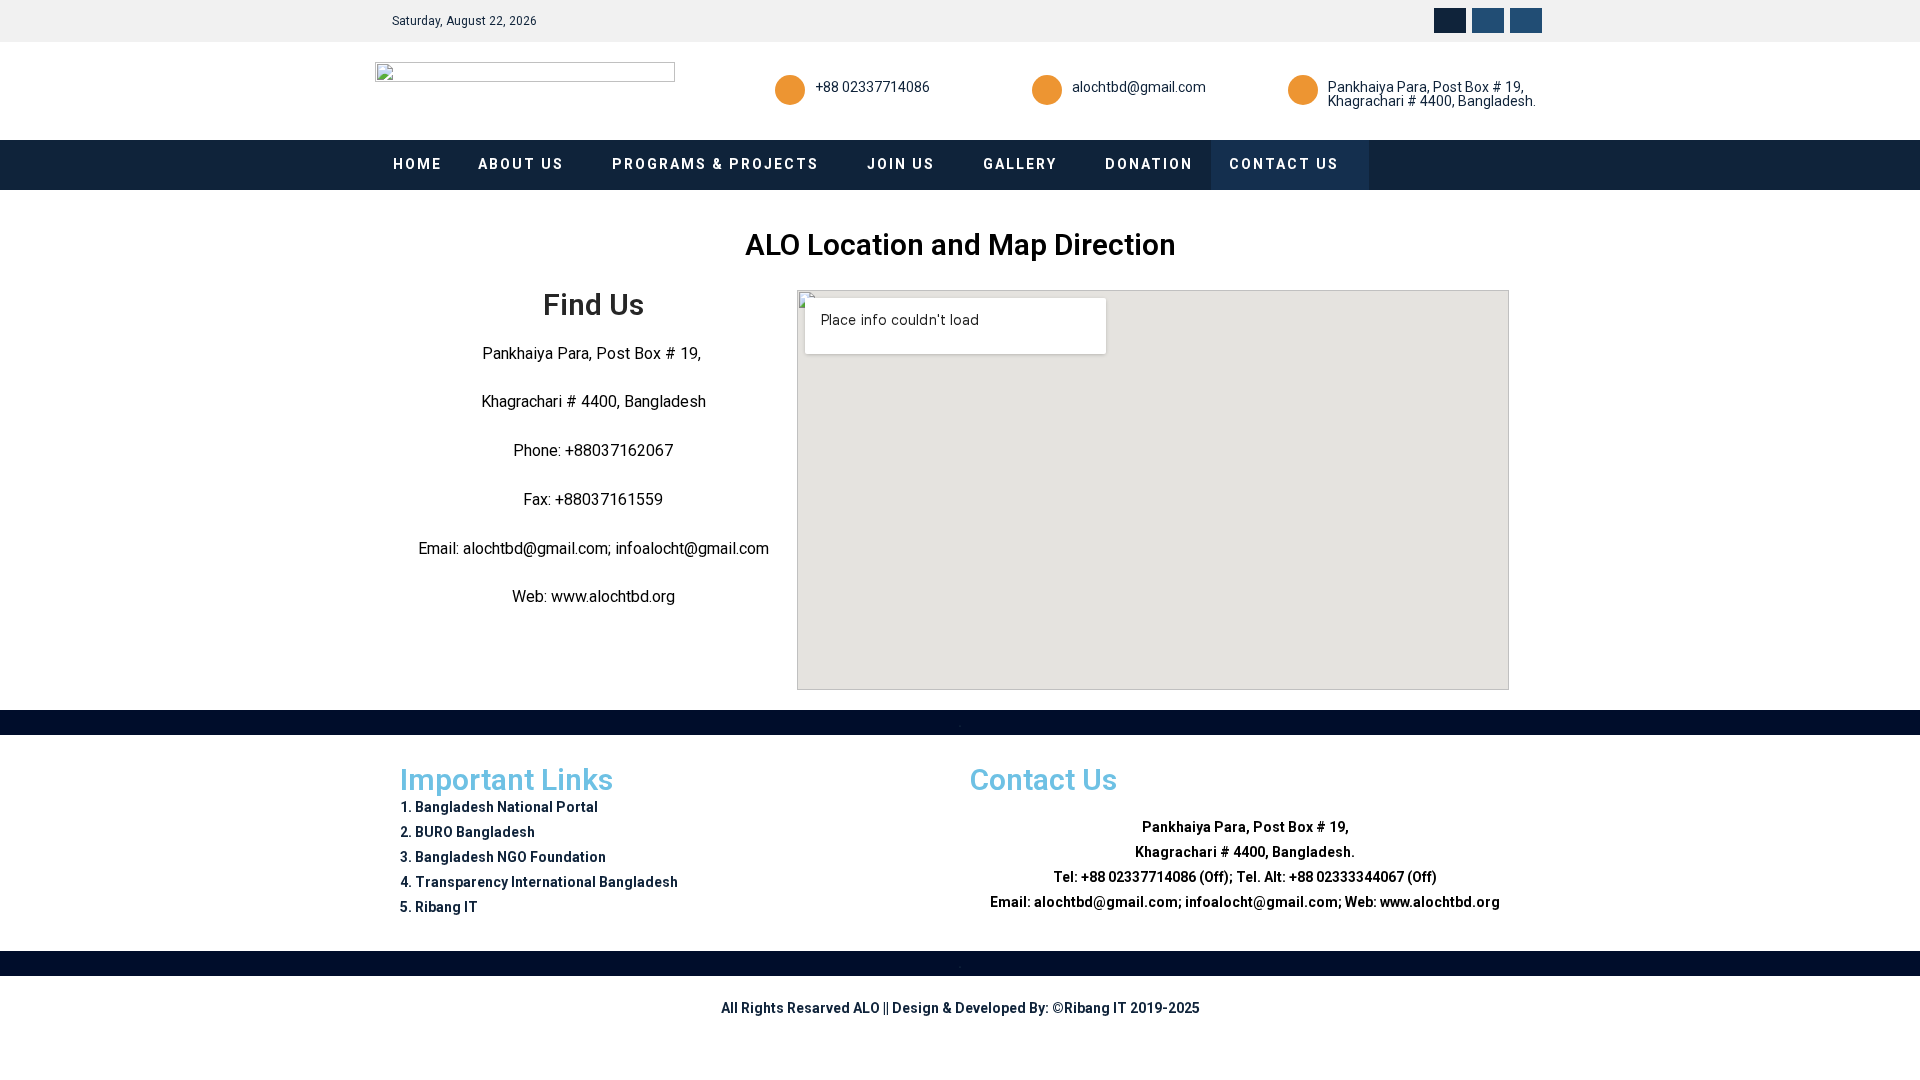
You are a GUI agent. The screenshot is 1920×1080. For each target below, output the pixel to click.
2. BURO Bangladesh (467, 832)
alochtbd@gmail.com (1139, 87)
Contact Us (1284, 164)
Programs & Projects (715, 164)
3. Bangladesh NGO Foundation (503, 857)
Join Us (901, 164)
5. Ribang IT (439, 907)
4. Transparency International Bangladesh (539, 882)
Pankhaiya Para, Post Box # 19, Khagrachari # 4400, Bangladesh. (1432, 94)
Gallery (1020, 164)
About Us (521, 164)
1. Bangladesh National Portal (499, 807)
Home (417, 164)
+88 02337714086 (872, 87)
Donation (1149, 164)
